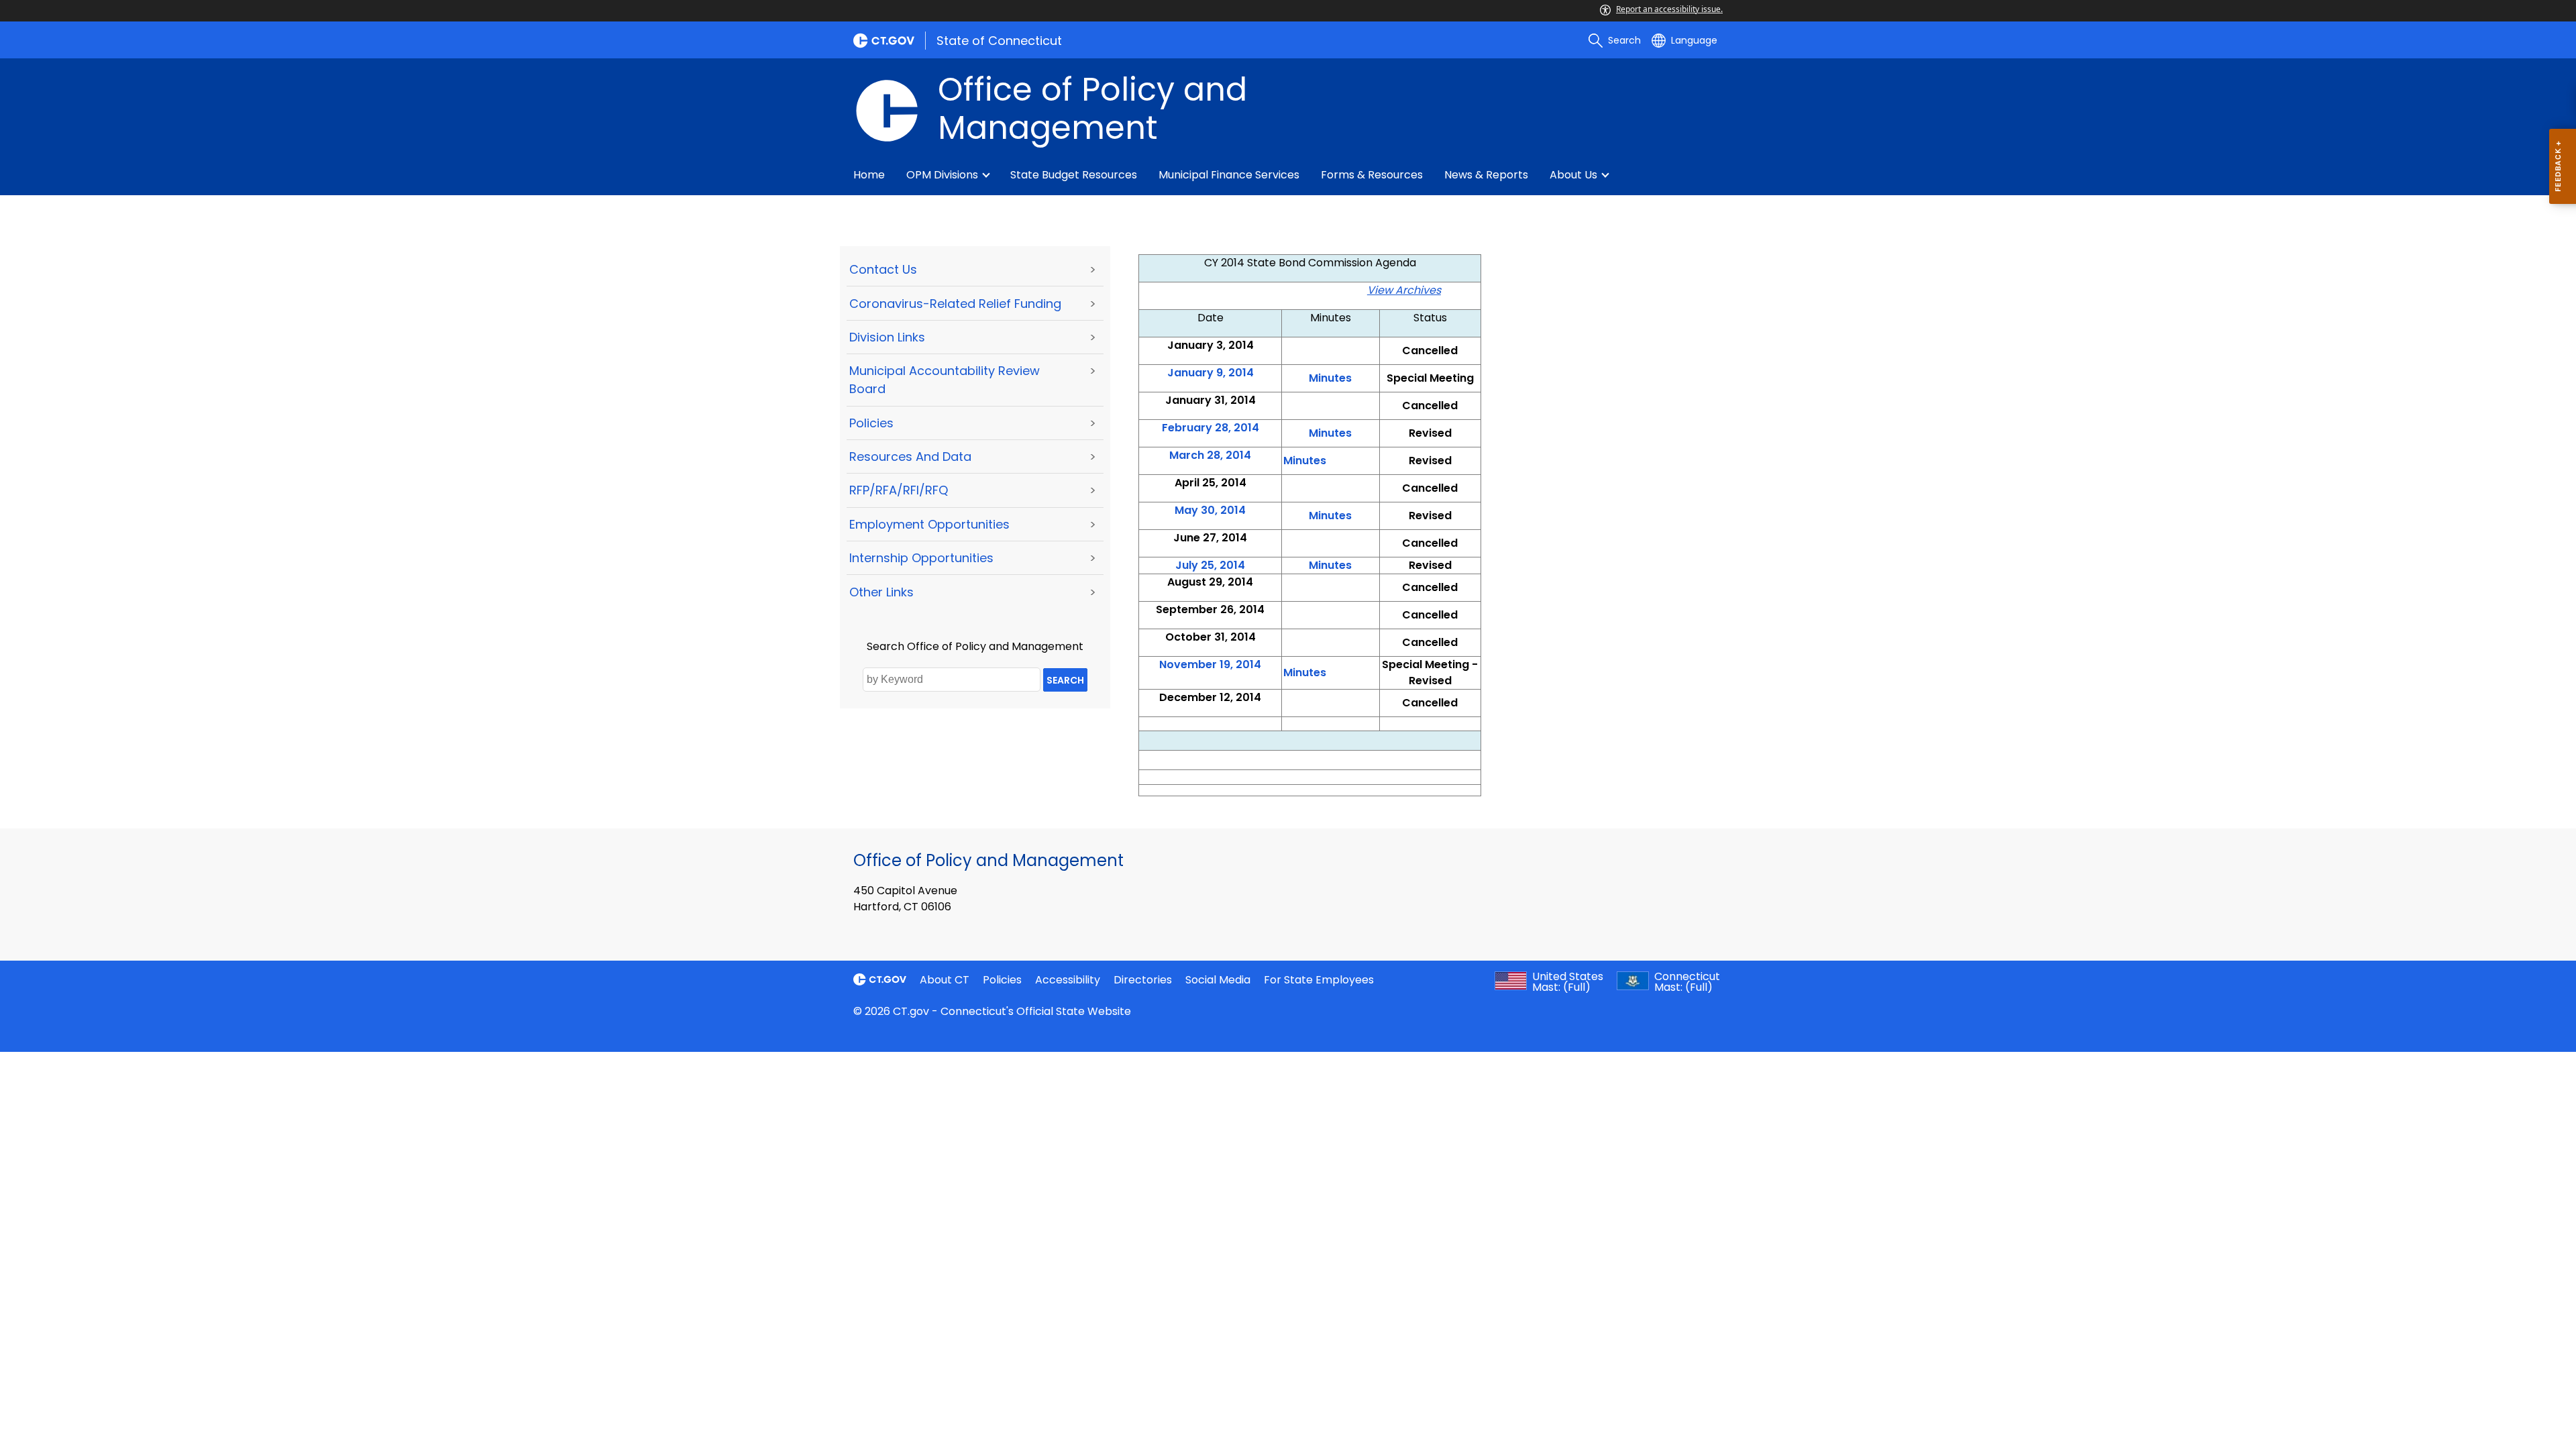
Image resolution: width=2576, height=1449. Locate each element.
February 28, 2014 (1211, 428)
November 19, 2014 (1210, 664)
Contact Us (883, 269)
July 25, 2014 (1210, 565)
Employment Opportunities (929, 524)
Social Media (1218, 980)
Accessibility (1068, 980)
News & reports (1486, 175)
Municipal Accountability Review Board (945, 380)
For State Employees (1319, 980)
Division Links (887, 337)
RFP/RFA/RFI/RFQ (899, 490)
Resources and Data (910, 457)
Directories (1143, 980)
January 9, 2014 (1211, 373)
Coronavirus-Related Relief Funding (955, 304)
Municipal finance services (1229, 175)
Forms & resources (1372, 175)
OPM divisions (942, 175)
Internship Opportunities (921, 558)
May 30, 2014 (1210, 510)
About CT (945, 980)
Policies (871, 423)
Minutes (1305, 461)
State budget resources (1074, 175)
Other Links (881, 592)
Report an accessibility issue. (1669, 9)
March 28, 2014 (1210, 455)
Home (869, 175)
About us (1573, 175)
